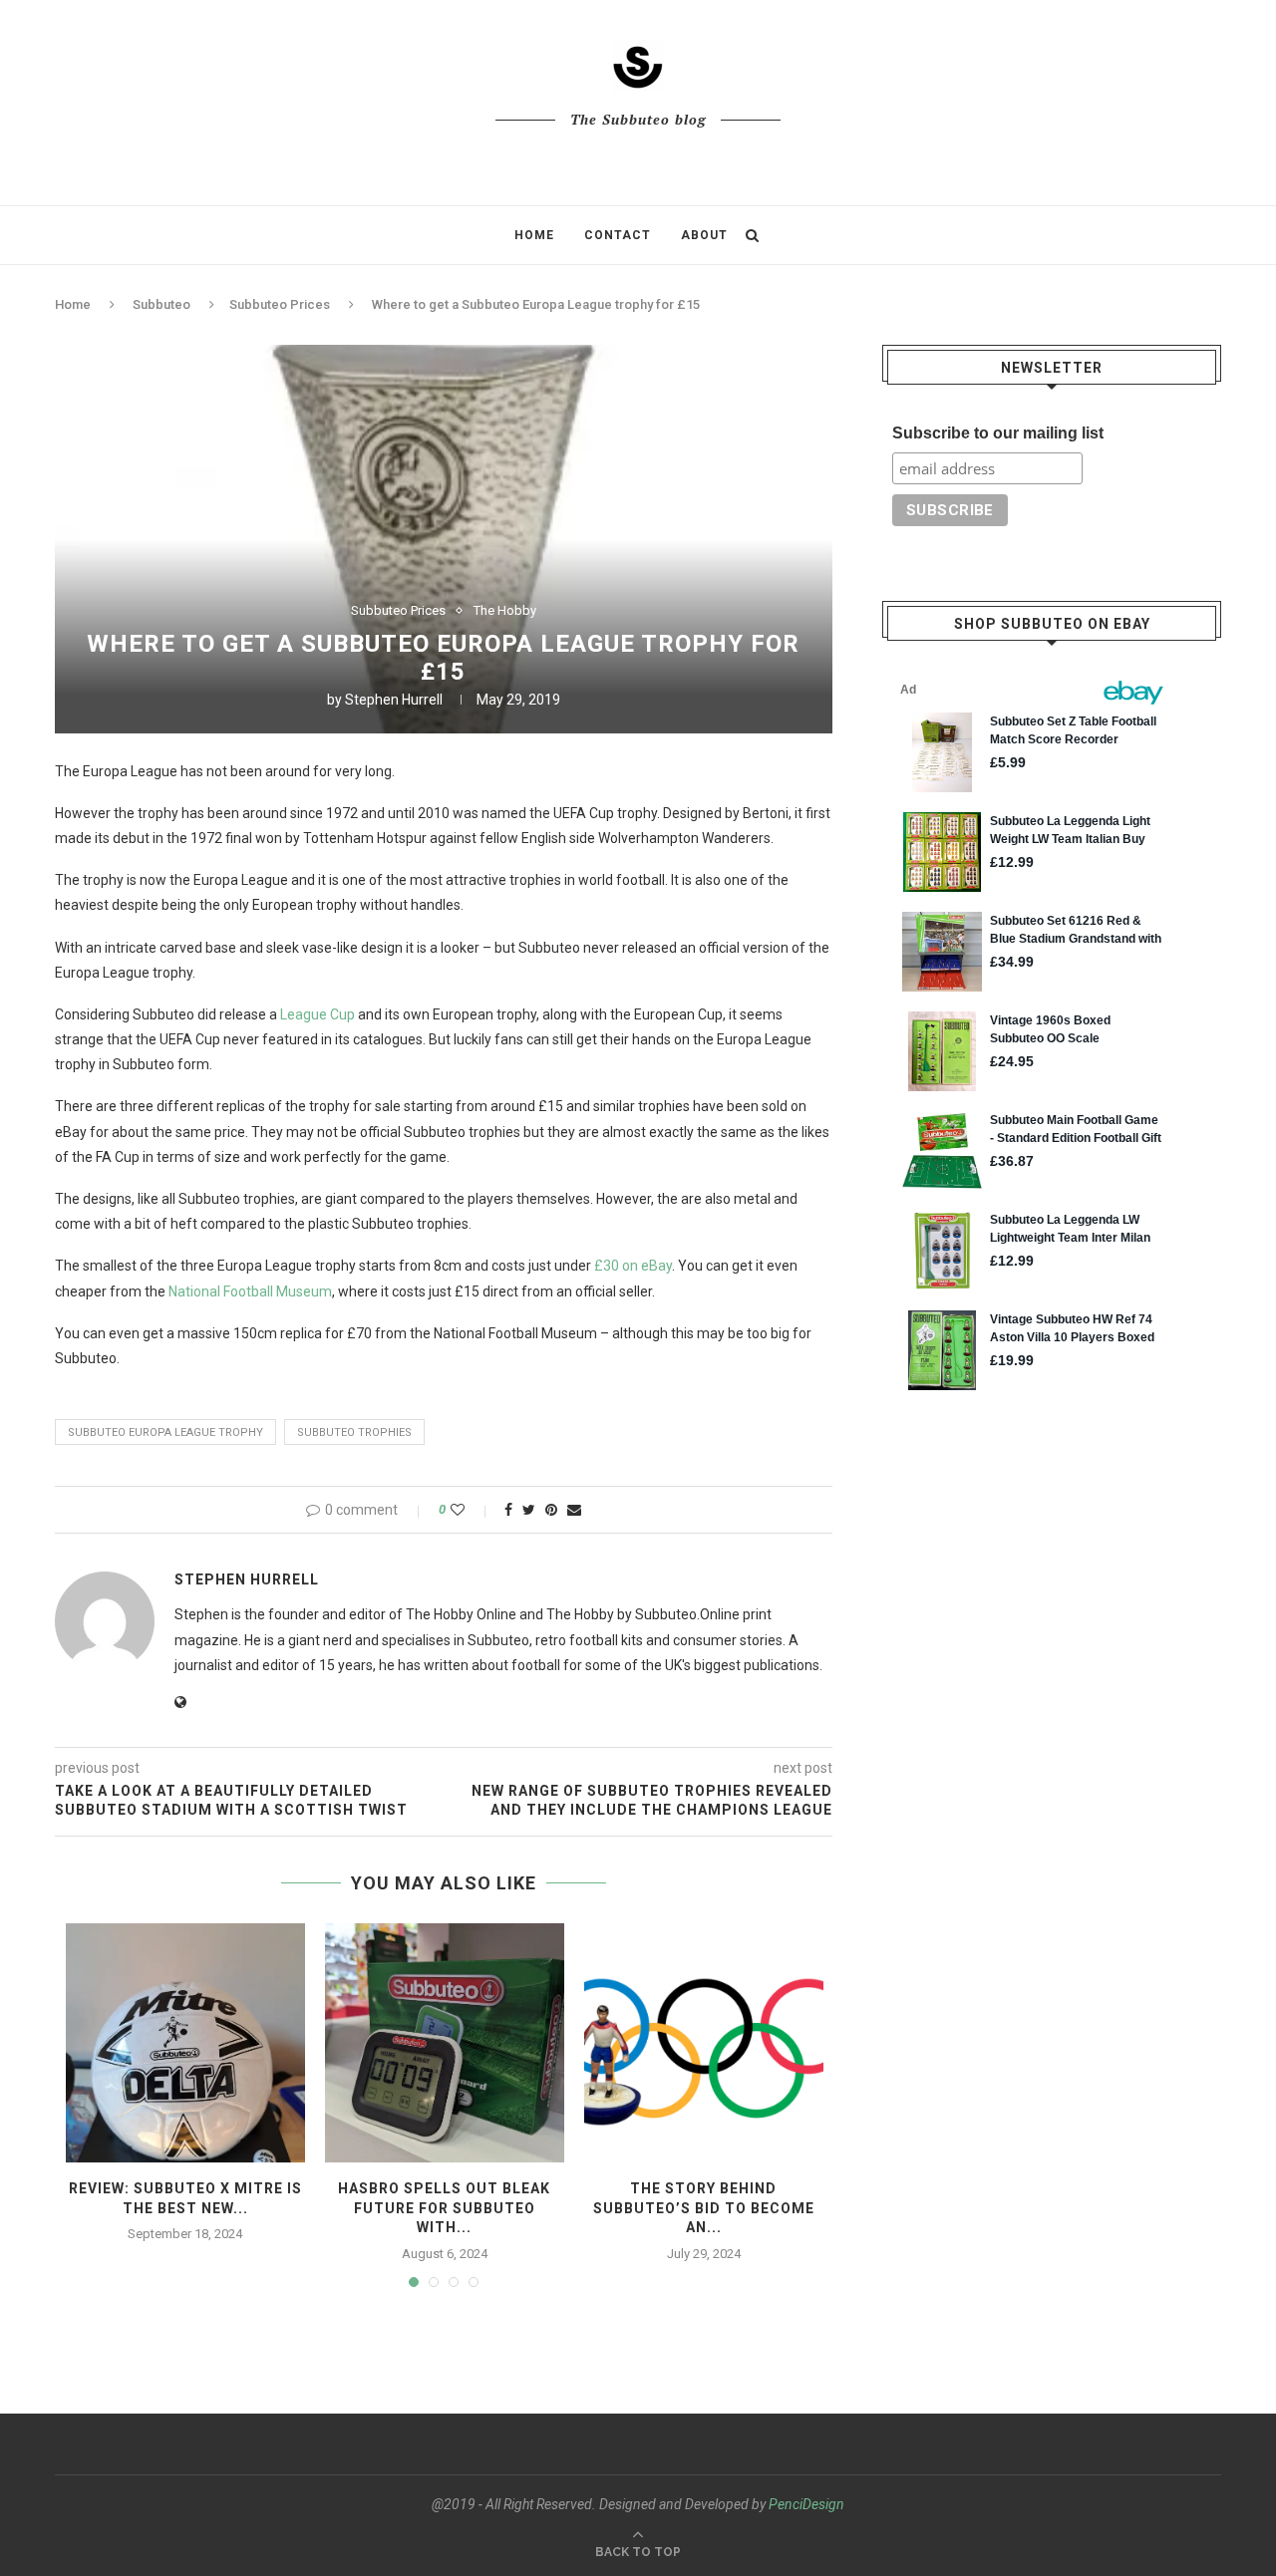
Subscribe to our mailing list (998, 433)
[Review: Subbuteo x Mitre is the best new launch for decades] (185, 2043)
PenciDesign (806, 2504)
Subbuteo (161, 304)
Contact (618, 235)
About (704, 235)
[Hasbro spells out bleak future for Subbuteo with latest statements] (445, 2043)
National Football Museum (250, 1291)
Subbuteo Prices (280, 304)
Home (534, 235)
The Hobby (505, 610)
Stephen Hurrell (394, 700)
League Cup (318, 1014)
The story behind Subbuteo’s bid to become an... (704, 2208)
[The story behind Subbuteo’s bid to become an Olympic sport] (704, 2043)
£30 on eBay (633, 1266)
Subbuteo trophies (354, 1432)
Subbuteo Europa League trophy (165, 1432)
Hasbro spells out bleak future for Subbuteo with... (444, 2208)
